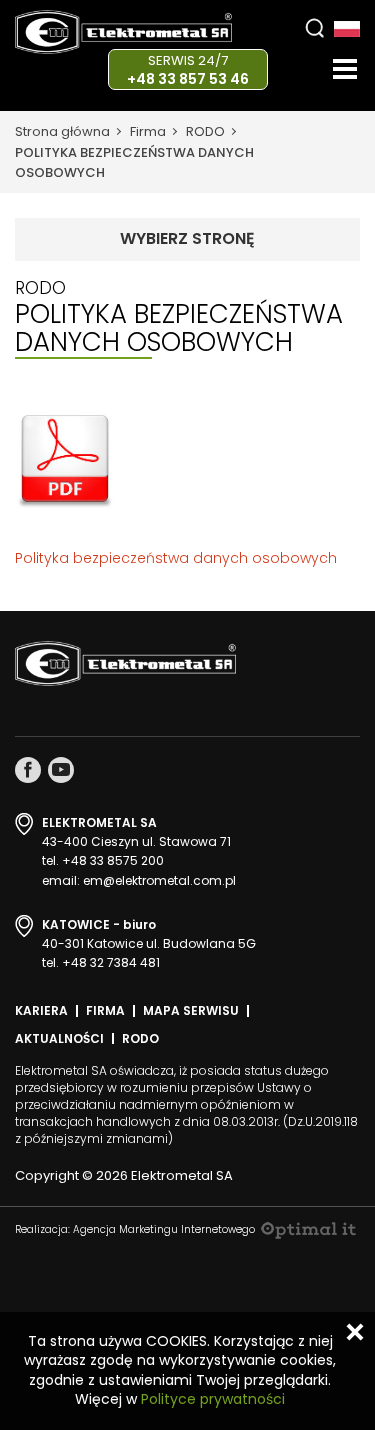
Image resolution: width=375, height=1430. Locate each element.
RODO (205, 131)
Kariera (41, 1010)
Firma (148, 131)
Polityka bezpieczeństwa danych (131, 558)
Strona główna (62, 131)
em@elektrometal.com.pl (159, 880)
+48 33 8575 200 (113, 860)
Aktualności (59, 1038)
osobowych (294, 558)
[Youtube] (61, 770)
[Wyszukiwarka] (314, 27)
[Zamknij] (355, 1332)
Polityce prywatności (213, 1399)
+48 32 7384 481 (111, 962)
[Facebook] (28, 770)
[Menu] (345, 69)
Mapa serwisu (191, 1010)
